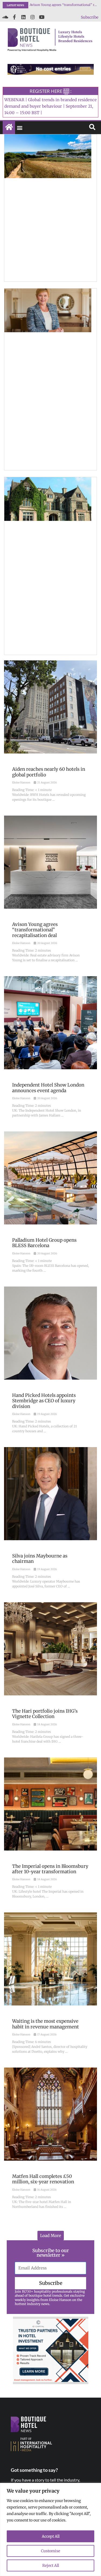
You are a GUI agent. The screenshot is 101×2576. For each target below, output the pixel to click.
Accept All (51, 2536)
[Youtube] (42, 17)
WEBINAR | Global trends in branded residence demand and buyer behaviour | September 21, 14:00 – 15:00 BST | (50, 106)
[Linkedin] (23, 17)
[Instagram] (33, 17)
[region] (50, 2529)
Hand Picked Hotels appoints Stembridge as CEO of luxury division (64, 5)
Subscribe (90, 17)
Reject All (51, 2565)
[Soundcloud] (5, 17)
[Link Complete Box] (50, 735)
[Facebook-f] (14, 17)
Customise (50, 2551)
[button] (20, 128)
